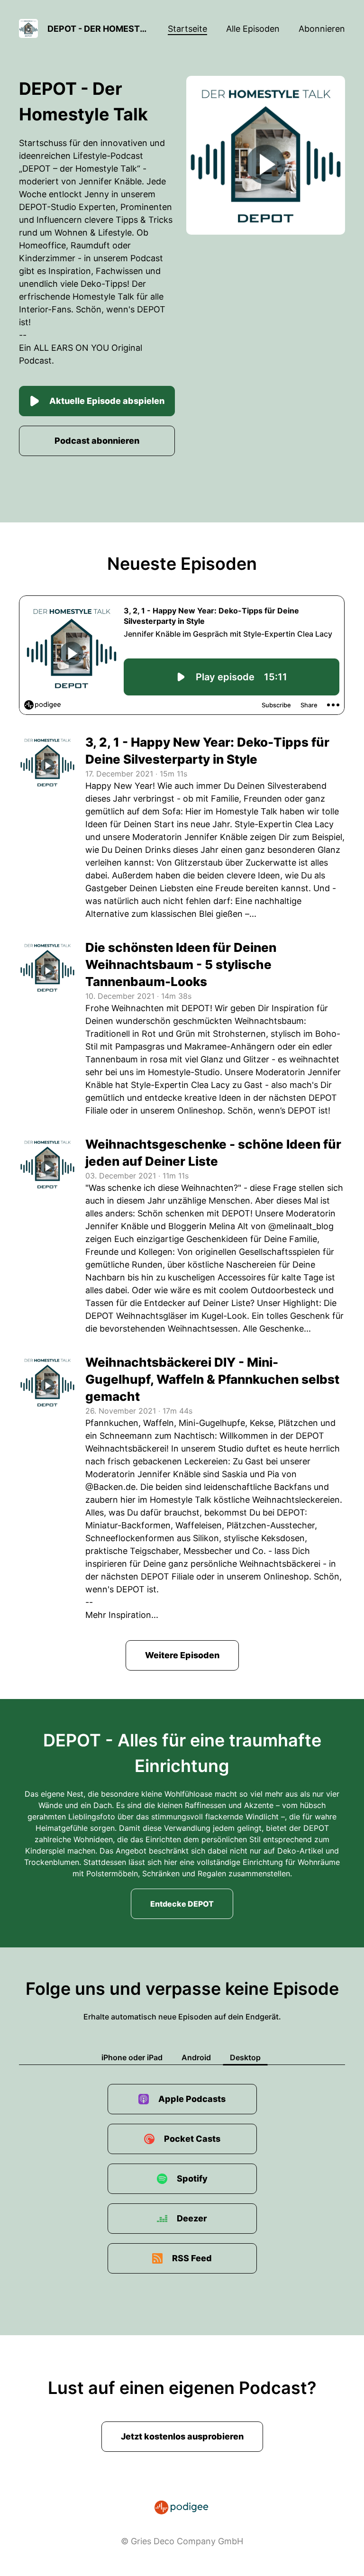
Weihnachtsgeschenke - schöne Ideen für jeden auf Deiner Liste (213, 1153)
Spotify (192, 2179)
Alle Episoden (253, 29)
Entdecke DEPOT (182, 1904)
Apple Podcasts (192, 2099)
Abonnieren (322, 29)
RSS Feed (192, 2258)
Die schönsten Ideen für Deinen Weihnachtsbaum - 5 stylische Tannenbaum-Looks (181, 964)
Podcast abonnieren (97, 441)
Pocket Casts (192, 2139)
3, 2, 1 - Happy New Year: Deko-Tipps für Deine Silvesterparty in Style (207, 751)
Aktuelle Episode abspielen (107, 401)
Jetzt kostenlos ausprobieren (182, 2436)
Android (196, 2057)
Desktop (245, 2057)
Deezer (192, 2218)
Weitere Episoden (182, 1655)
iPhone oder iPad (132, 2057)
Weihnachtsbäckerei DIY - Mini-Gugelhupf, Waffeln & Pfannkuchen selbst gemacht (212, 1379)
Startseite (187, 29)
